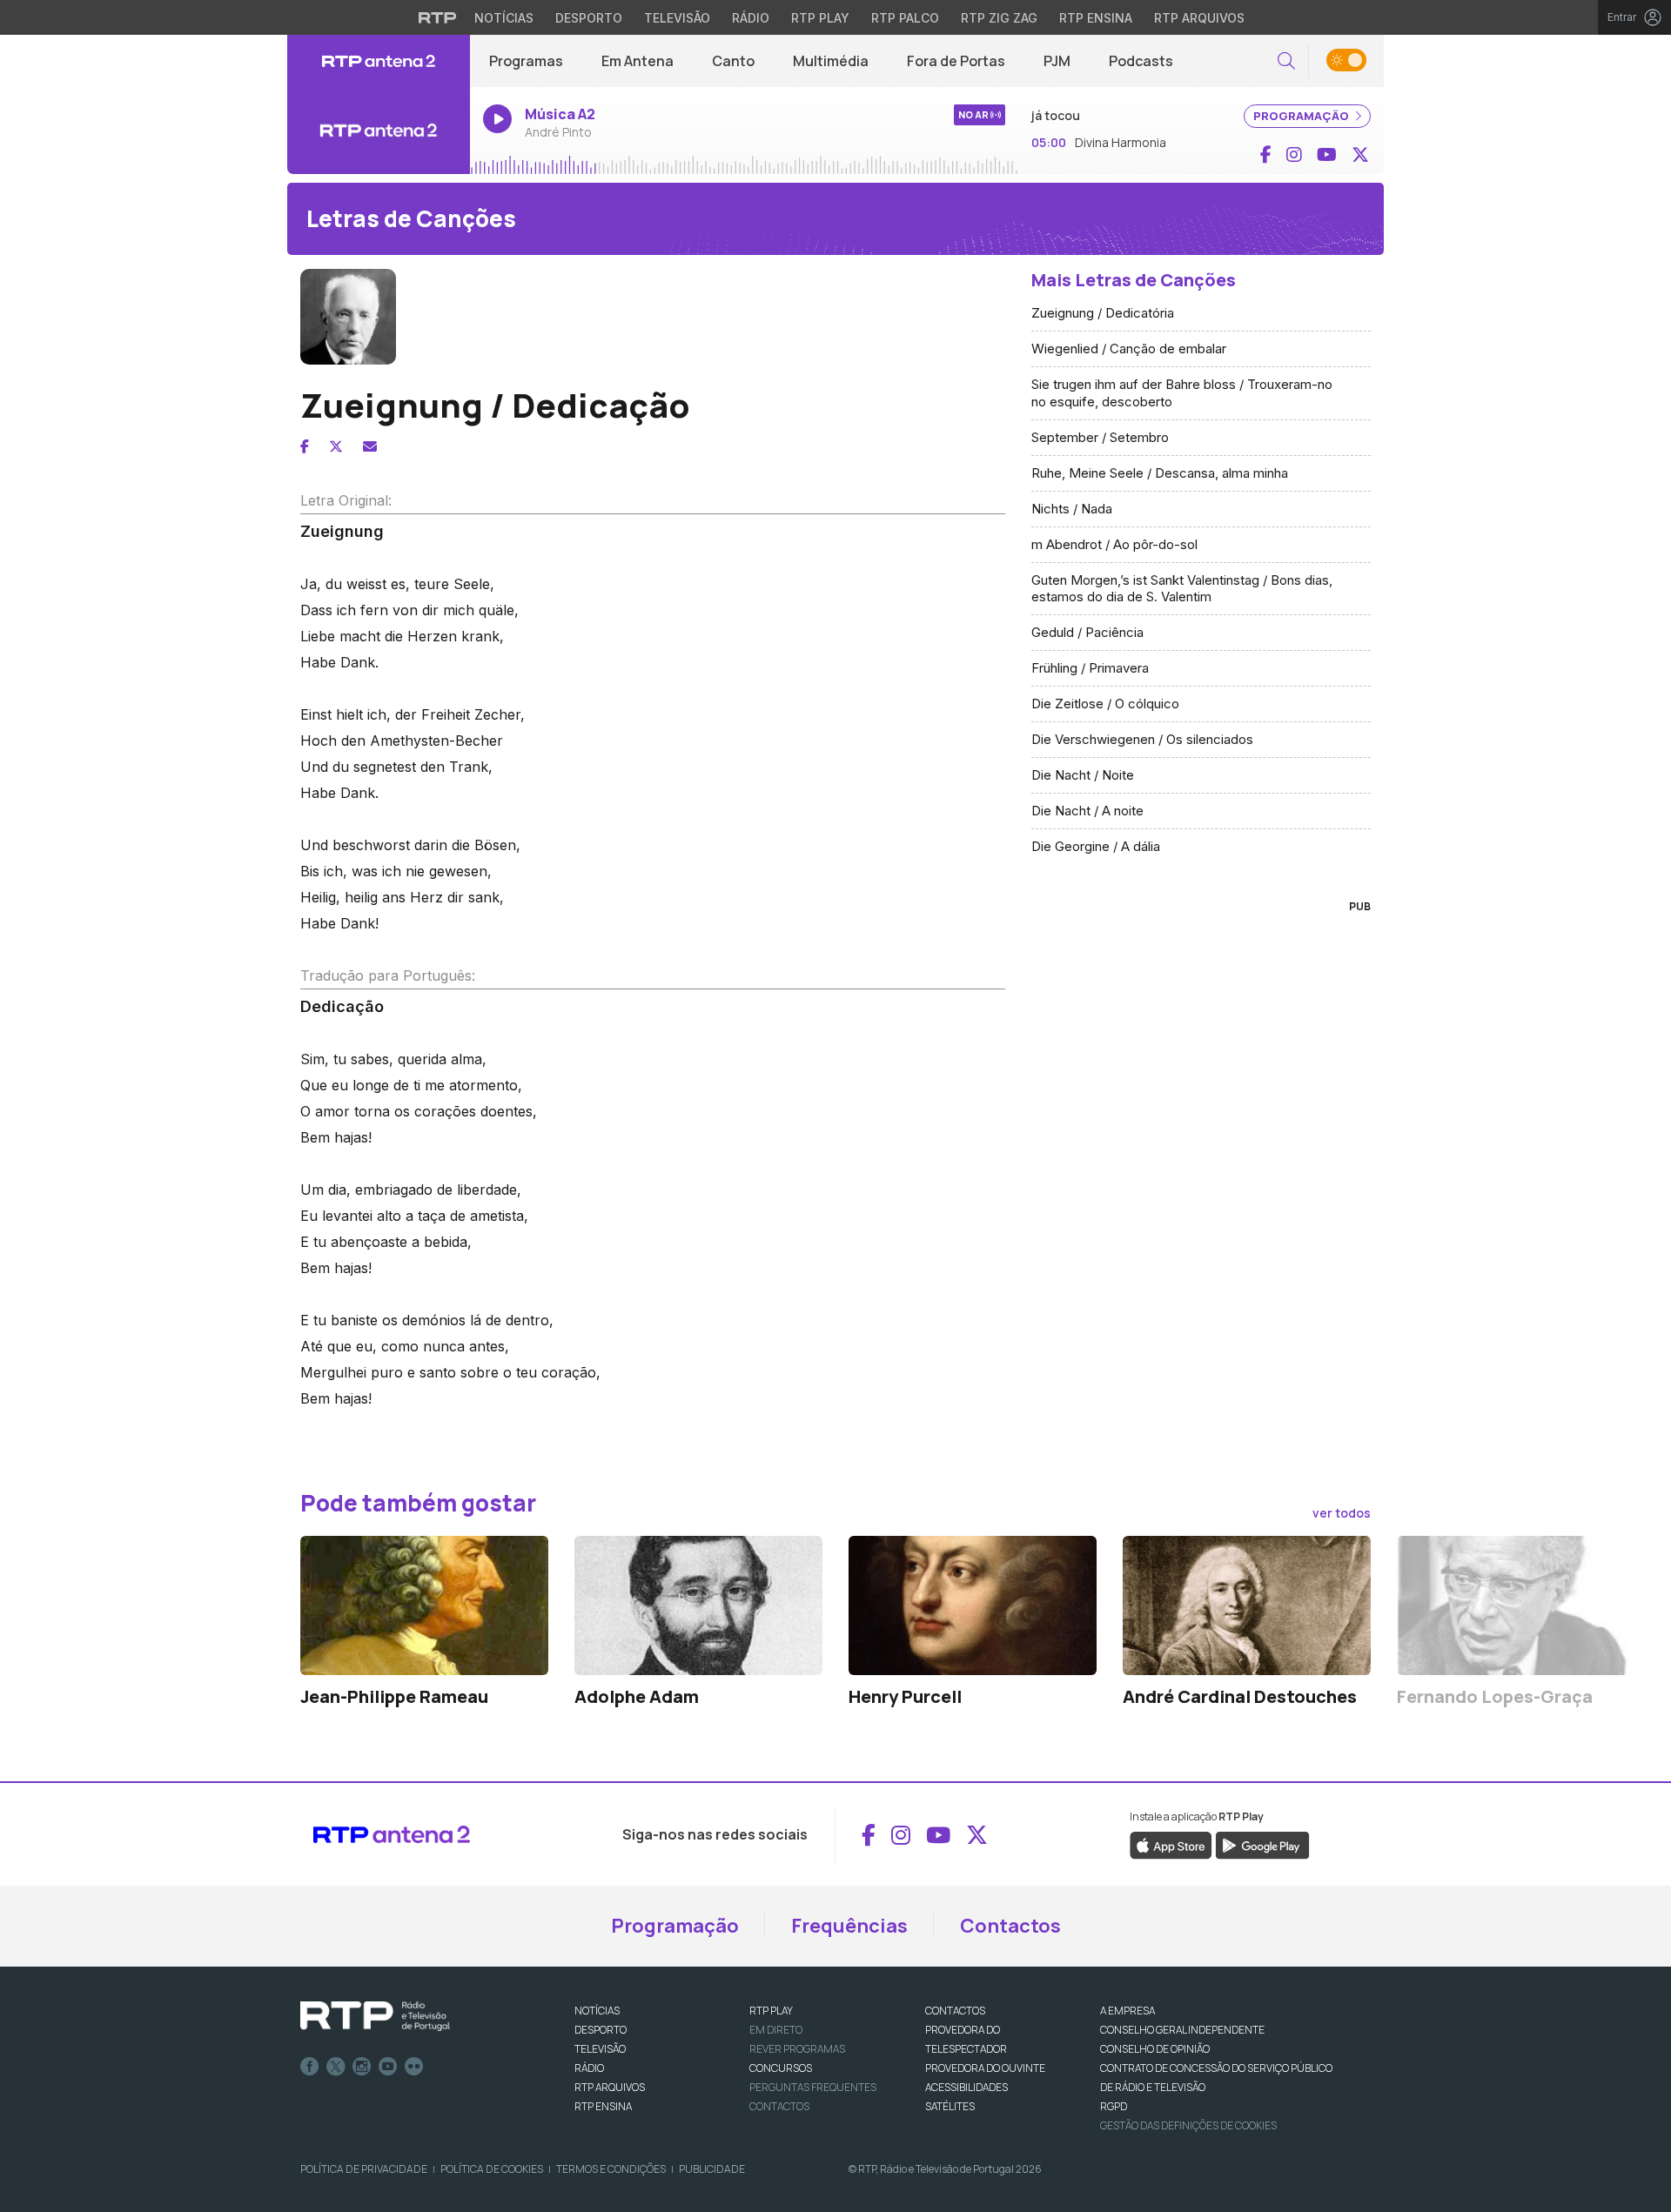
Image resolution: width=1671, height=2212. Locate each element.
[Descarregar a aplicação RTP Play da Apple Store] (1171, 1845)
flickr (414, 2067)
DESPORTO (601, 2030)
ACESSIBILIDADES (966, 2087)
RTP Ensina (1096, 18)
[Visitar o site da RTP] (438, 17)
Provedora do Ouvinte (985, 2068)
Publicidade (712, 2169)
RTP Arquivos (1199, 18)
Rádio (751, 18)
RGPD (1114, 2106)
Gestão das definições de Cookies (1188, 2125)
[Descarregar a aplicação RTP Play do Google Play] (1262, 1845)
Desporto (589, 18)
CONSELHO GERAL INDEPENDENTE (1182, 2030)
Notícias (504, 18)
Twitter (336, 2067)
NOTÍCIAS (597, 2011)
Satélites (950, 2106)
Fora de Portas (956, 61)
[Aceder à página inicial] (379, 61)
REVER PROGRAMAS (797, 2049)
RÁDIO (589, 2068)
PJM (1057, 61)
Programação (675, 1926)
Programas (526, 61)
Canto (733, 61)
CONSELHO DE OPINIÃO (1155, 2049)
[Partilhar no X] (336, 446)
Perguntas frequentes (813, 2087)
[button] (1286, 61)
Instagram (362, 2067)
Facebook (310, 2067)
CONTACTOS (955, 2011)
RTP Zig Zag (999, 18)
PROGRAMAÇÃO (1302, 116)
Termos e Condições (611, 2169)
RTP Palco (905, 18)
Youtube (388, 2067)
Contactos (1010, 1926)
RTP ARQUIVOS (610, 2087)
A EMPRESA (1127, 2011)
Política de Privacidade (364, 2169)
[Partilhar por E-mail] (370, 446)
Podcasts (1141, 61)
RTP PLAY (771, 2011)
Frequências (849, 1926)
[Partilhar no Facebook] (305, 446)
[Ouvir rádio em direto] (379, 131)
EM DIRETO (776, 2030)
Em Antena (638, 61)
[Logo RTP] (375, 2016)
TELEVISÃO (600, 2049)
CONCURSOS (781, 2068)
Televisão (677, 18)
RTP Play (820, 18)
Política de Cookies (492, 2169)
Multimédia (831, 61)
